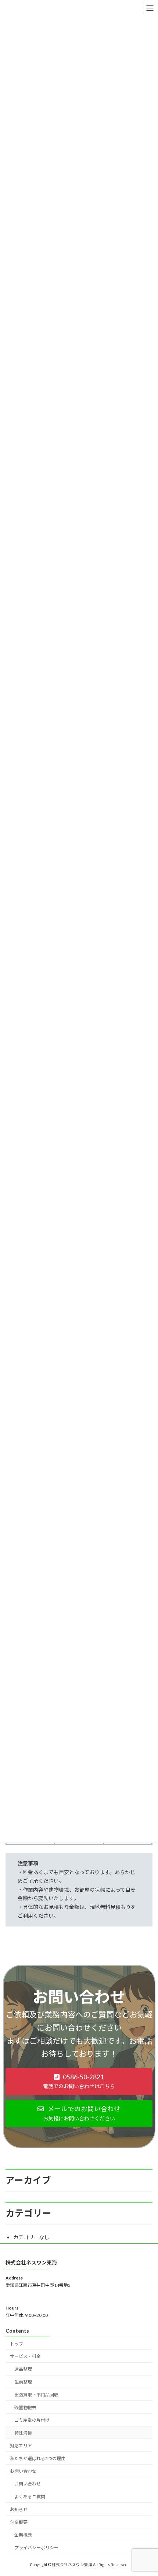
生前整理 (23, 2382)
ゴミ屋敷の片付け (32, 2420)
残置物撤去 (25, 2408)
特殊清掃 (23, 2433)
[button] (79, 2081)
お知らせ (19, 2509)
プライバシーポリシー (36, 2548)
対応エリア (21, 2446)
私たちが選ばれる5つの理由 (38, 2459)
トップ (17, 2344)
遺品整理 (23, 2369)
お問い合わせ (23, 2471)
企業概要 (19, 2522)
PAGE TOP (147, 2491)
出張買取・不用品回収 (36, 2395)
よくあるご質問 (30, 2497)
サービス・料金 (25, 2357)
